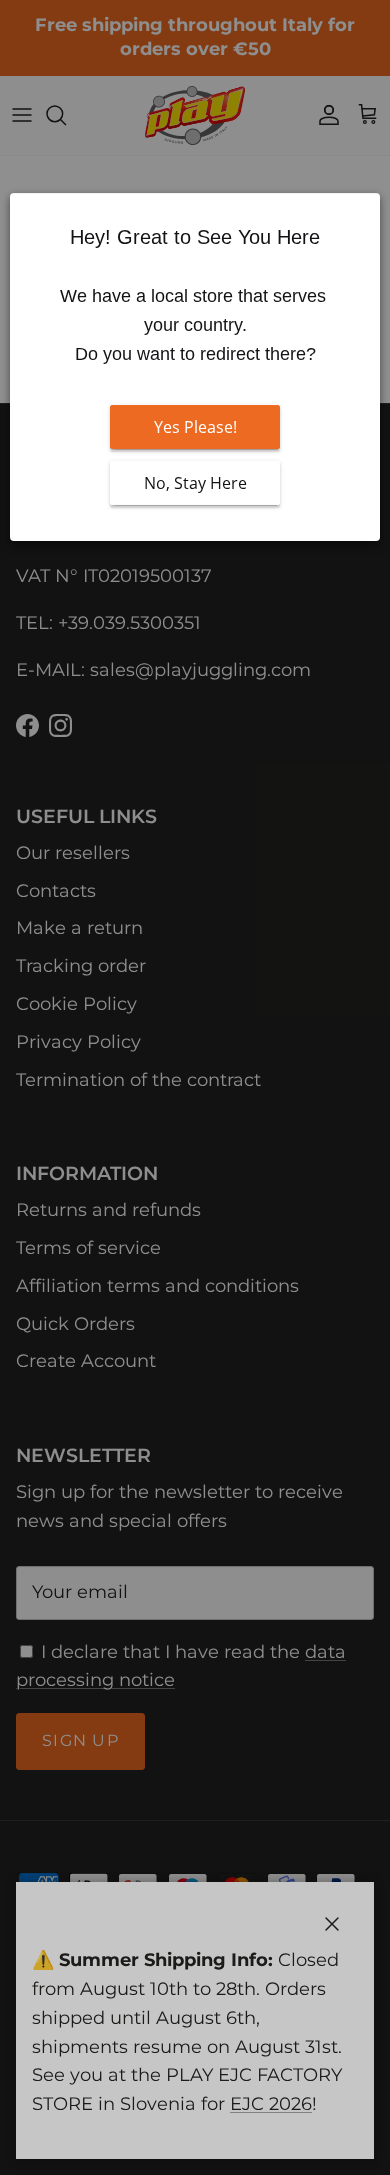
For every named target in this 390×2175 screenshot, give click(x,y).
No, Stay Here (195, 484)
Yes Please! (195, 428)
